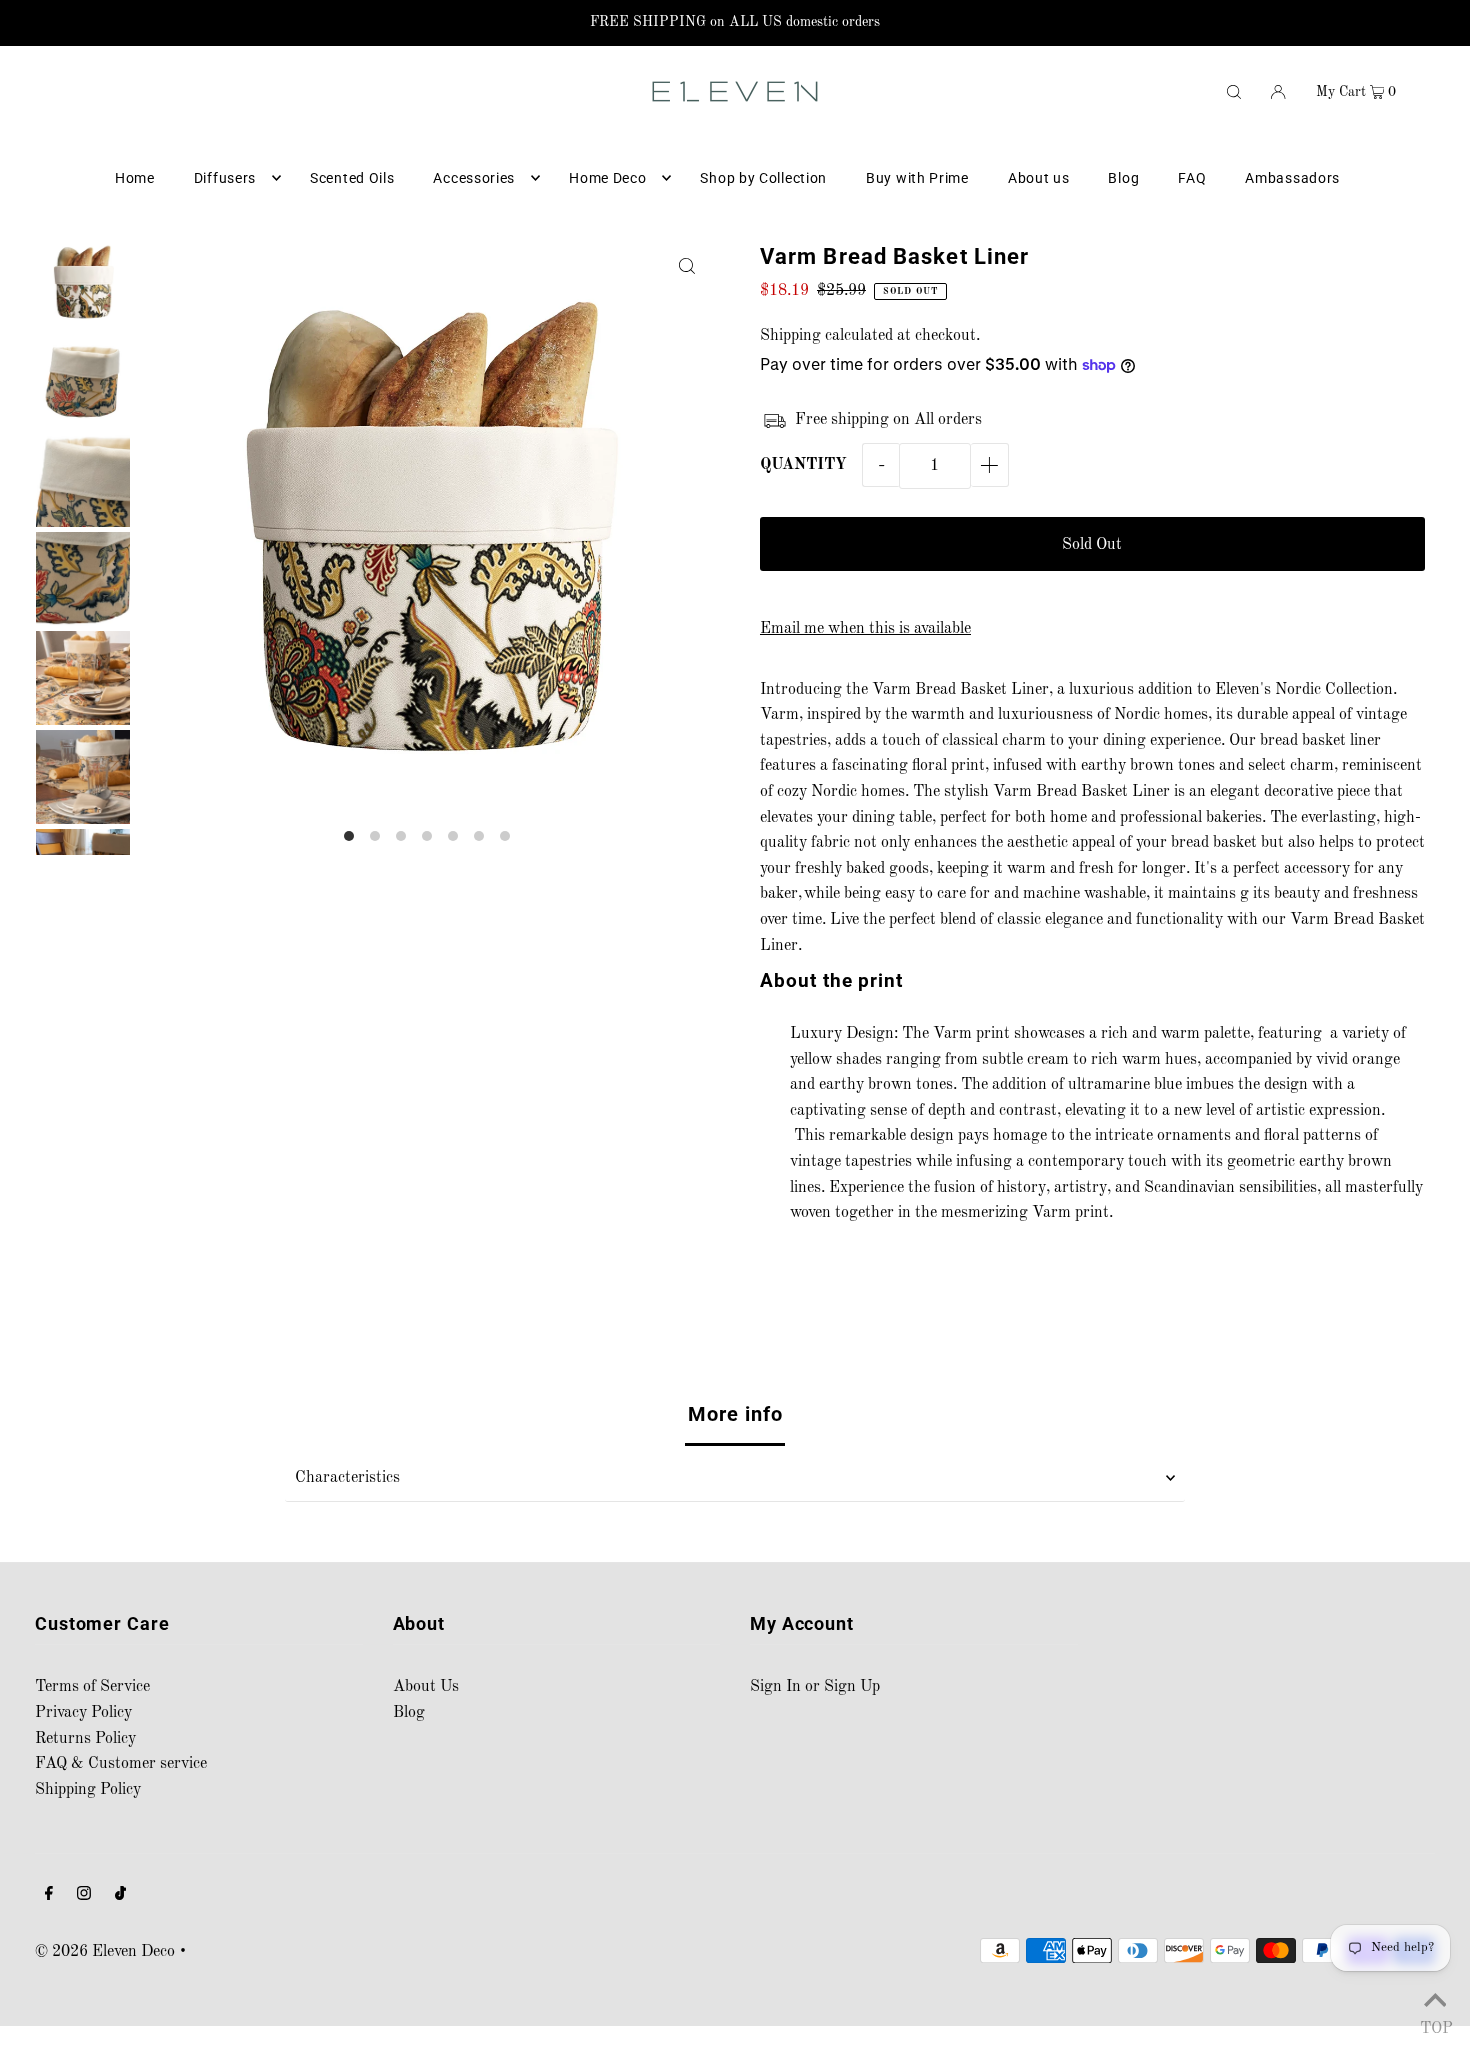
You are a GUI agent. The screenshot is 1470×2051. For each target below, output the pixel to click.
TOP (1435, 2026)
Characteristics (347, 1478)
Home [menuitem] (135, 178)
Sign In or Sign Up (815, 1687)
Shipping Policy (88, 1790)
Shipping (790, 336)
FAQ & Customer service (121, 1764)
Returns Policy (85, 1739)
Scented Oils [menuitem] (352, 178)
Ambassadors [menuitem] (1292, 178)
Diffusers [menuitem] (225, 178)
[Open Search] (1234, 91)
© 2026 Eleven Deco (105, 1952)
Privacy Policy (83, 1713)
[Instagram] (84, 1897)
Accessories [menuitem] (474, 178)
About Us (426, 1687)
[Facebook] (49, 1897)
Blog (409, 1713)
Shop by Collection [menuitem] (763, 178)
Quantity (803, 465)
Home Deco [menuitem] (607, 178)
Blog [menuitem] (1123, 178)
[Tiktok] (120, 1897)
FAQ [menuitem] (1192, 178)
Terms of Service (92, 1687)
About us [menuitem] (1039, 178)
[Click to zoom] (687, 266)
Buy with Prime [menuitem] (917, 178)
